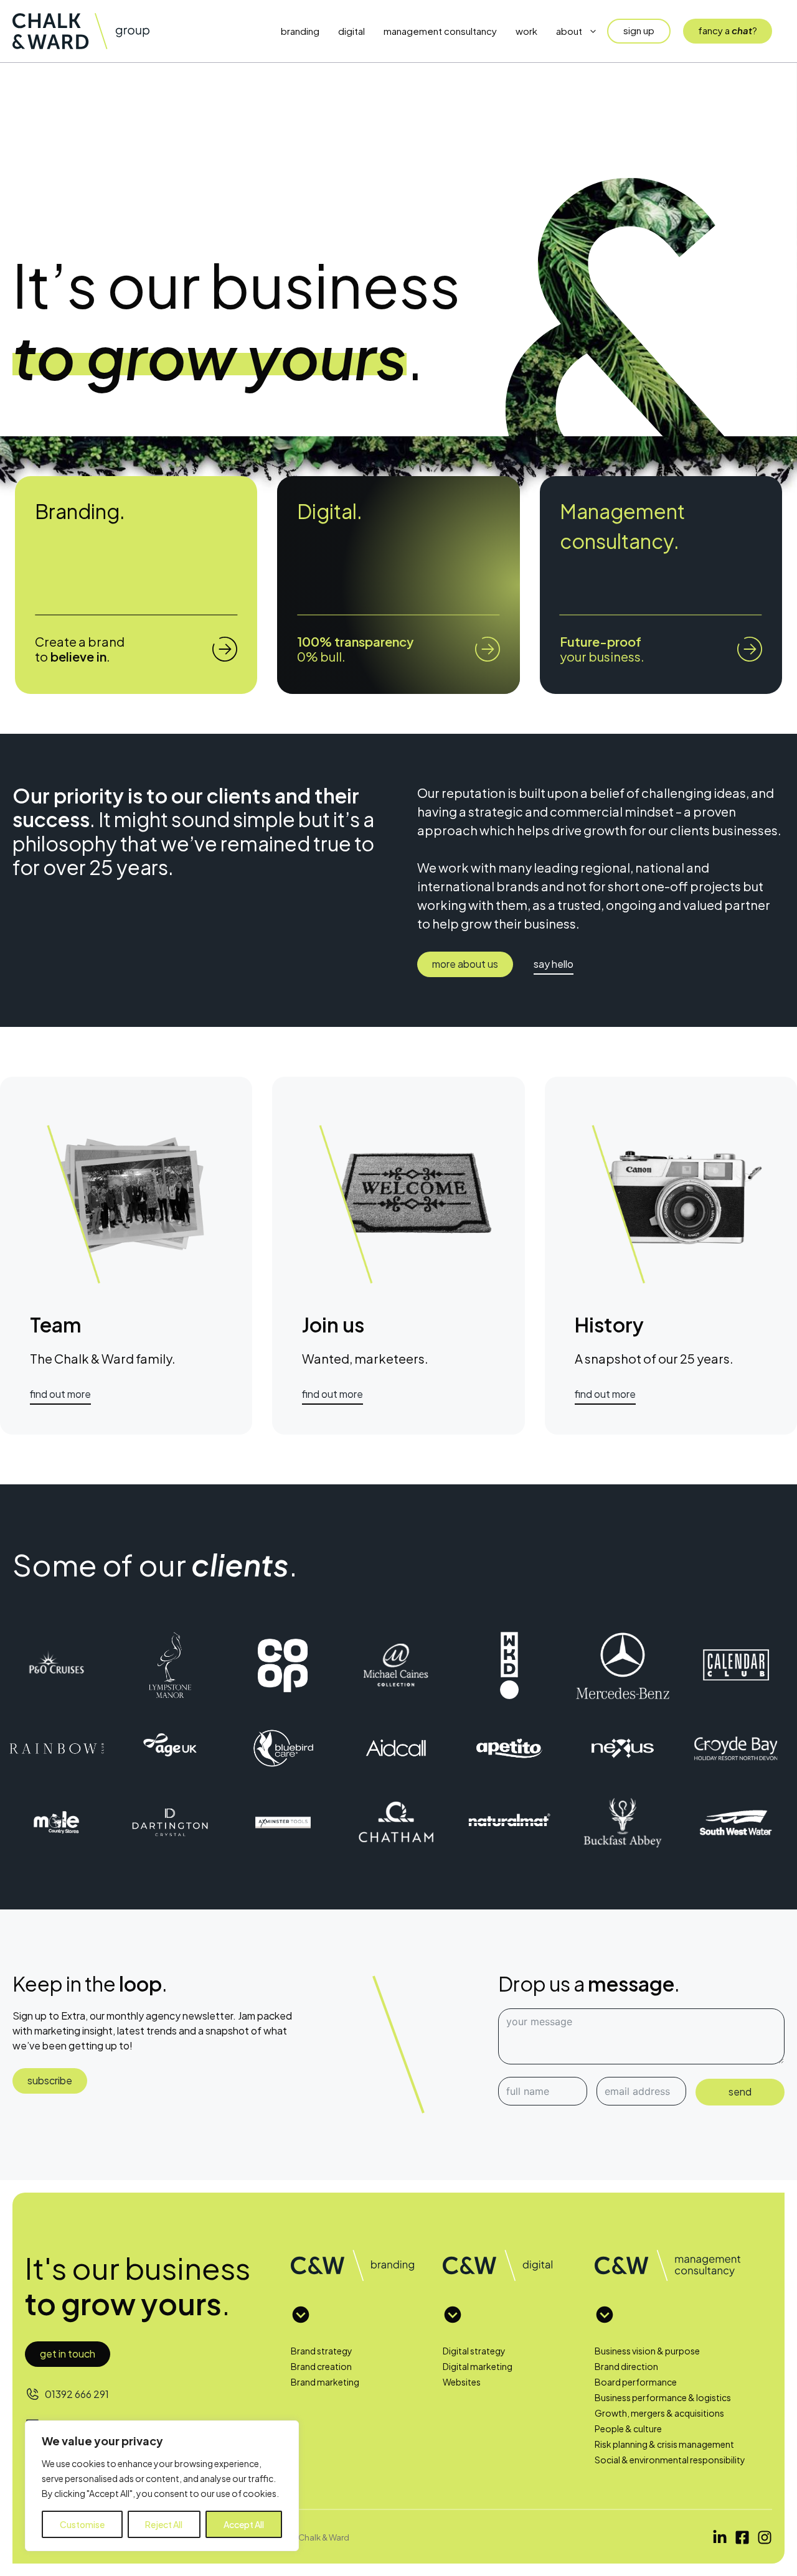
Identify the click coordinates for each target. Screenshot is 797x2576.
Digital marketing (478, 2366)
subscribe (50, 2080)
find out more (60, 1394)
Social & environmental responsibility (670, 2460)
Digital (351, 31)
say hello (554, 964)
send (740, 2091)
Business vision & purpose (647, 2351)
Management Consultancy (440, 31)
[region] (162, 2486)
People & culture (628, 2428)
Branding (300, 31)
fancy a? (728, 30)
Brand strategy (322, 2351)
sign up (639, 30)
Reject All (164, 2524)
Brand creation (321, 2366)
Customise (82, 2524)
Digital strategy (474, 2351)
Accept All (244, 2524)
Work (526, 31)
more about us (465, 964)
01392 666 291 (77, 2394)
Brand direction (626, 2366)
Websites (462, 2382)
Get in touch (68, 2354)
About (569, 31)
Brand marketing (325, 2382)
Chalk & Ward (324, 2537)
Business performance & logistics (663, 2397)
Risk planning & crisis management (664, 2444)
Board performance (636, 2382)
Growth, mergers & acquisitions (659, 2413)
